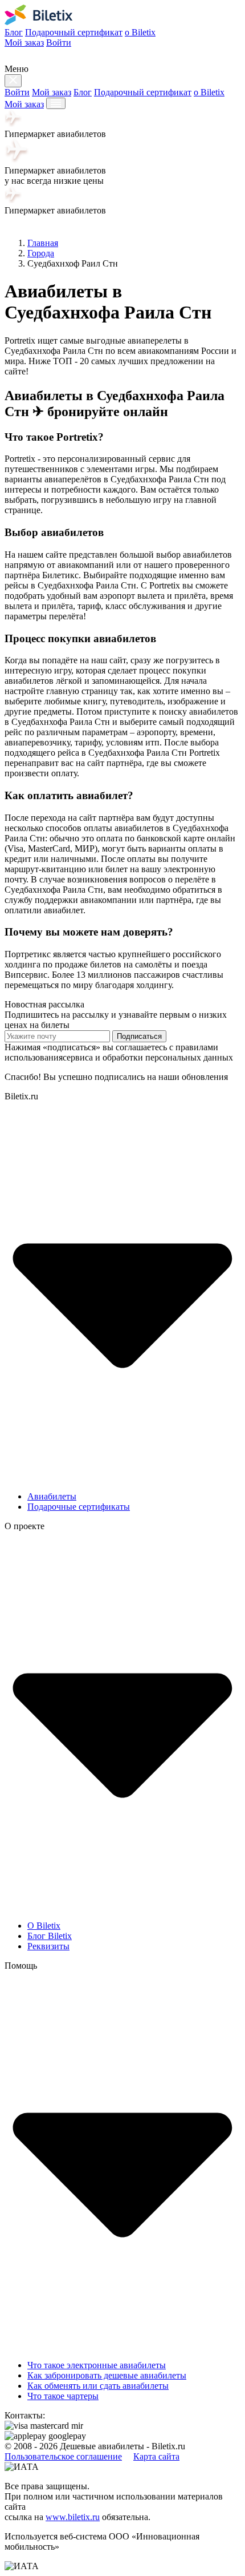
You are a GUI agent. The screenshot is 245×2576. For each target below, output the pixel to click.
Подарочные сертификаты (79, 1507)
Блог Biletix (50, 1936)
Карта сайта (156, 2456)
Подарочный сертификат (74, 32)
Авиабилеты (52, 1496)
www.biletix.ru (73, 2517)
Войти (59, 43)
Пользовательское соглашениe (63, 2456)
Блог (14, 32)
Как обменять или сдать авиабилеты (98, 2386)
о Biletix (140, 32)
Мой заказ (24, 43)
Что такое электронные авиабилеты (97, 2365)
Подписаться (139, 1036)
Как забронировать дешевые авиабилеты (107, 2375)
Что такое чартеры (63, 2396)
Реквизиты (48, 1946)
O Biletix (44, 1926)
